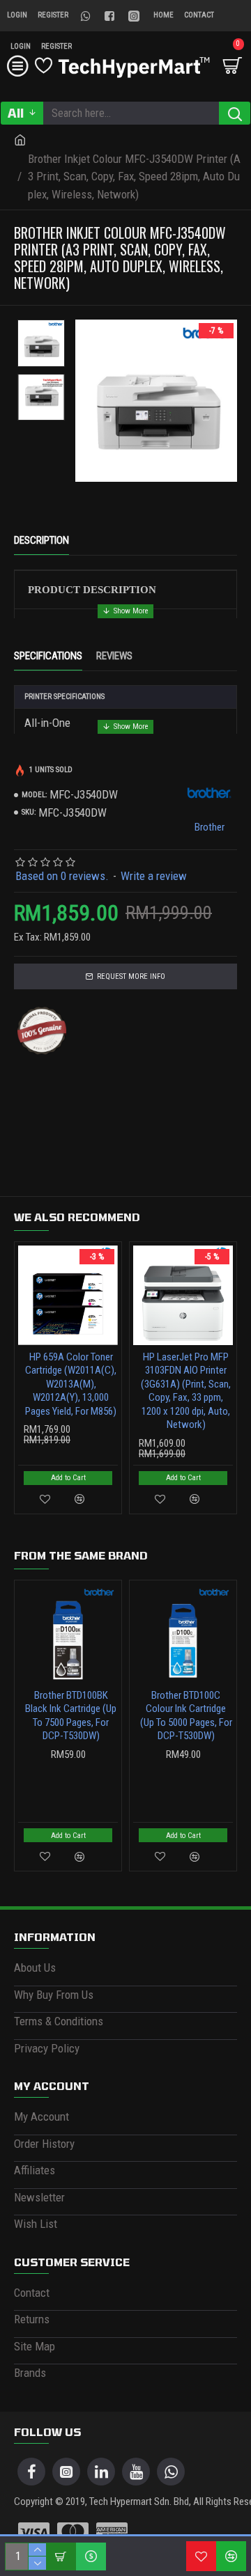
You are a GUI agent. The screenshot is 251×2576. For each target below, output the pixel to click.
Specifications (48, 656)
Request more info (131, 976)
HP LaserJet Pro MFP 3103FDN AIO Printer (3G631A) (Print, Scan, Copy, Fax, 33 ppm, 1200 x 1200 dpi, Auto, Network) (186, 1391)
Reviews (114, 656)
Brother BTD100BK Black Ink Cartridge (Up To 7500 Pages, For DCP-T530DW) (71, 1716)
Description (41, 540)
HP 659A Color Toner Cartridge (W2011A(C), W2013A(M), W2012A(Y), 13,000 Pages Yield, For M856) (71, 1384)
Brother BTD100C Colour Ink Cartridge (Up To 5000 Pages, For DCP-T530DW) (186, 1716)
